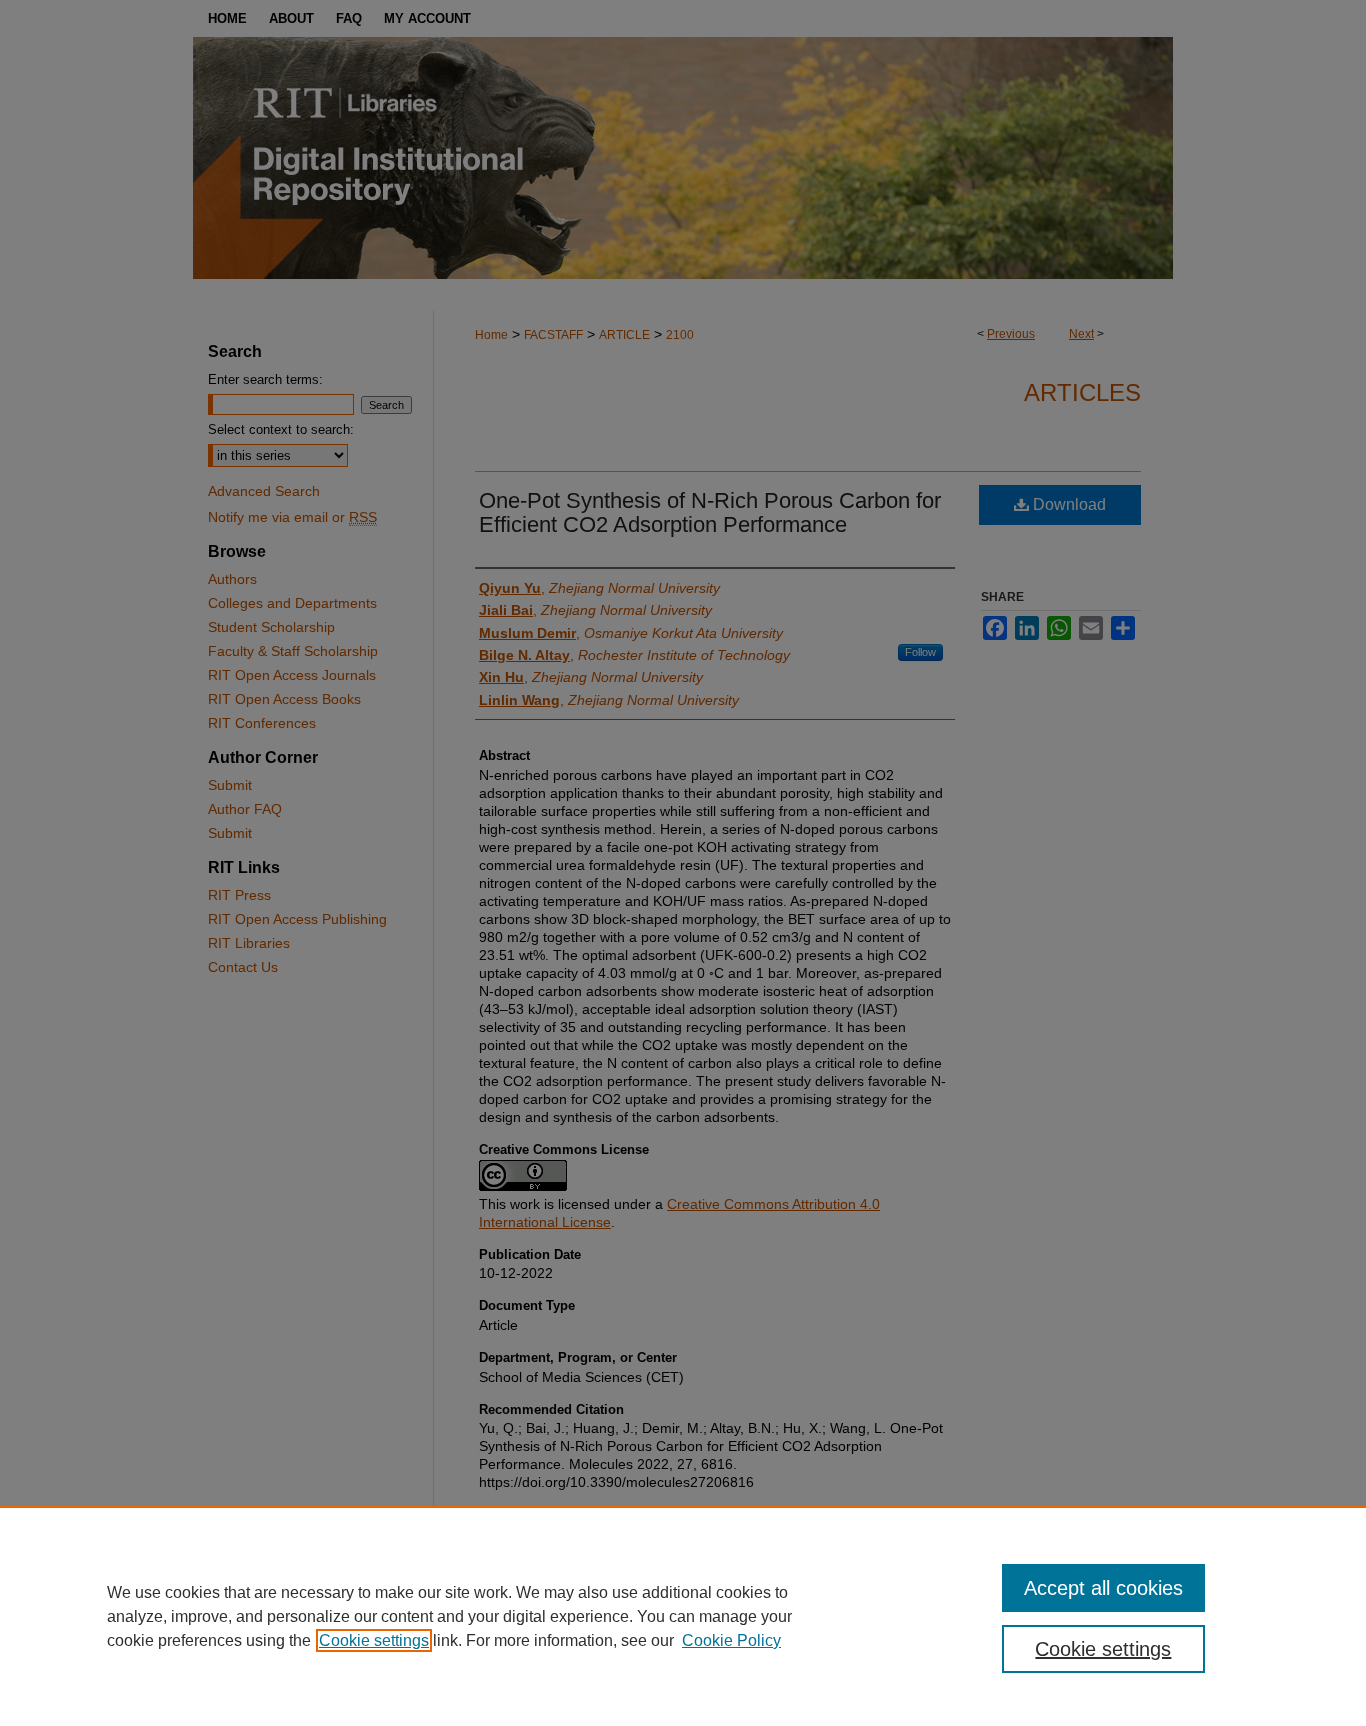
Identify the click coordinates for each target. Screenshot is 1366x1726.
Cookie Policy (731, 1640)
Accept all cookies (1103, 1588)
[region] (683, 1616)
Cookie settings (374, 1640)
